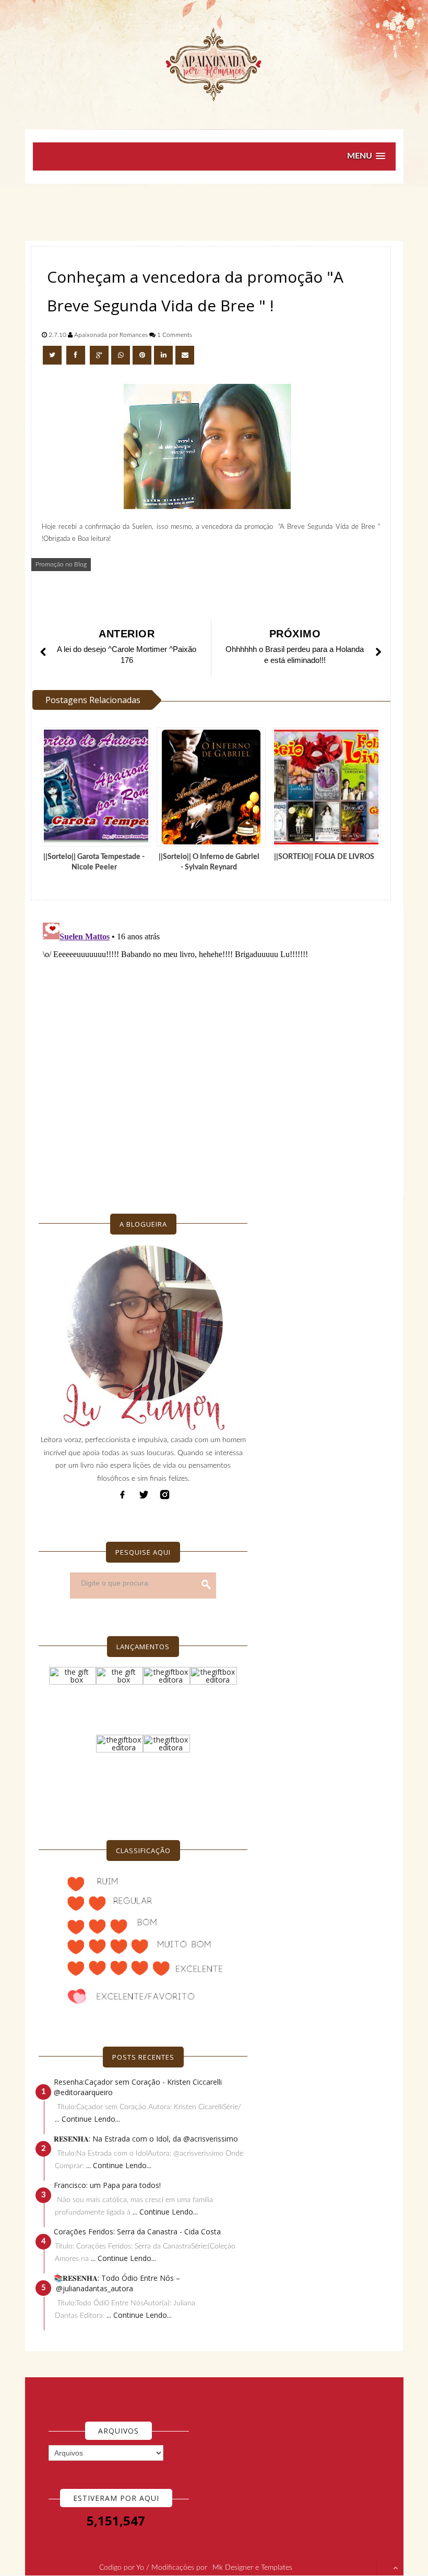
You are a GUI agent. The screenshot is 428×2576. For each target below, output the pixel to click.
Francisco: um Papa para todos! (107, 2185)
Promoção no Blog (61, 564)
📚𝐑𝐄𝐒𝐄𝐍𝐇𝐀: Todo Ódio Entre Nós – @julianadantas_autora (117, 2283)
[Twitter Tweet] (53, 355)
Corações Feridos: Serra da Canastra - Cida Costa (137, 2232)
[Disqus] (215, 1049)
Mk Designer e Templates (252, 2568)
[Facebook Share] (77, 355)
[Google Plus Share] (99, 355)
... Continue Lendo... (87, 2119)
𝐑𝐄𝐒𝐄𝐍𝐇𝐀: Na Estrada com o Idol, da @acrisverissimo (146, 2139)
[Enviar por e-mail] (185, 355)
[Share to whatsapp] (121, 355)
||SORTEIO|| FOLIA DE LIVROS (324, 857)
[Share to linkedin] (163, 355)
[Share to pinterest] (142, 355)
